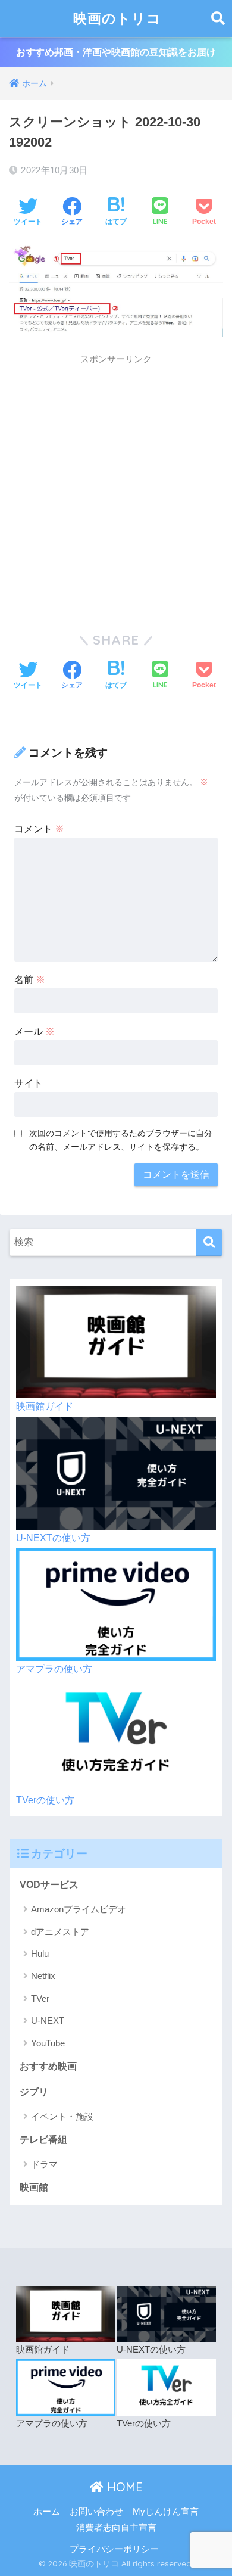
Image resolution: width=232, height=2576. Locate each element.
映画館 (34, 2187)
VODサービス (49, 1885)
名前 (30, 980)
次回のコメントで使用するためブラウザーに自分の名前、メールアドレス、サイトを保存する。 (121, 1140)
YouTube (48, 2043)
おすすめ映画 (48, 2066)
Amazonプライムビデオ (79, 1909)
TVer (40, 1998)
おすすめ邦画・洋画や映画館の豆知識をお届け (116, 52)
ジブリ (34, 2092)
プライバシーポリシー (114, 2549)
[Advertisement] (116, 488)
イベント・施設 (62, 2116)
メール (35, 1032)
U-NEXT (48, 2020)
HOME (123, 2487)
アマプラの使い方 (54, 1669)
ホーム (47, 2512)
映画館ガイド (45, 1406)
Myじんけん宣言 (166, 2512)
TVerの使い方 (45, 1800)
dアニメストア (60, 1932)
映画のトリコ (117, 18)
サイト (29, 1083)
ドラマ (44, 2164)
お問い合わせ (96, 2512)
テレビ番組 (43, 2140)
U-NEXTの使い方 (53, 1538)
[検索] (209, 1242)
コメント (39, 829)
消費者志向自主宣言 (116, 2528)
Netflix (43, 1976)
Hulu (40, 1954)
